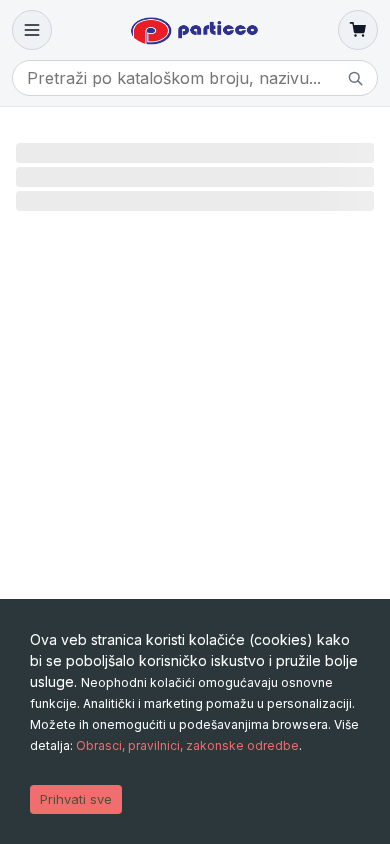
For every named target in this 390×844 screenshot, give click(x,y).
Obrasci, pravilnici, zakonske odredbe (187, 745)
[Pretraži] (355, 78)
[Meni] (32, 30)
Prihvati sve (76, 799)
